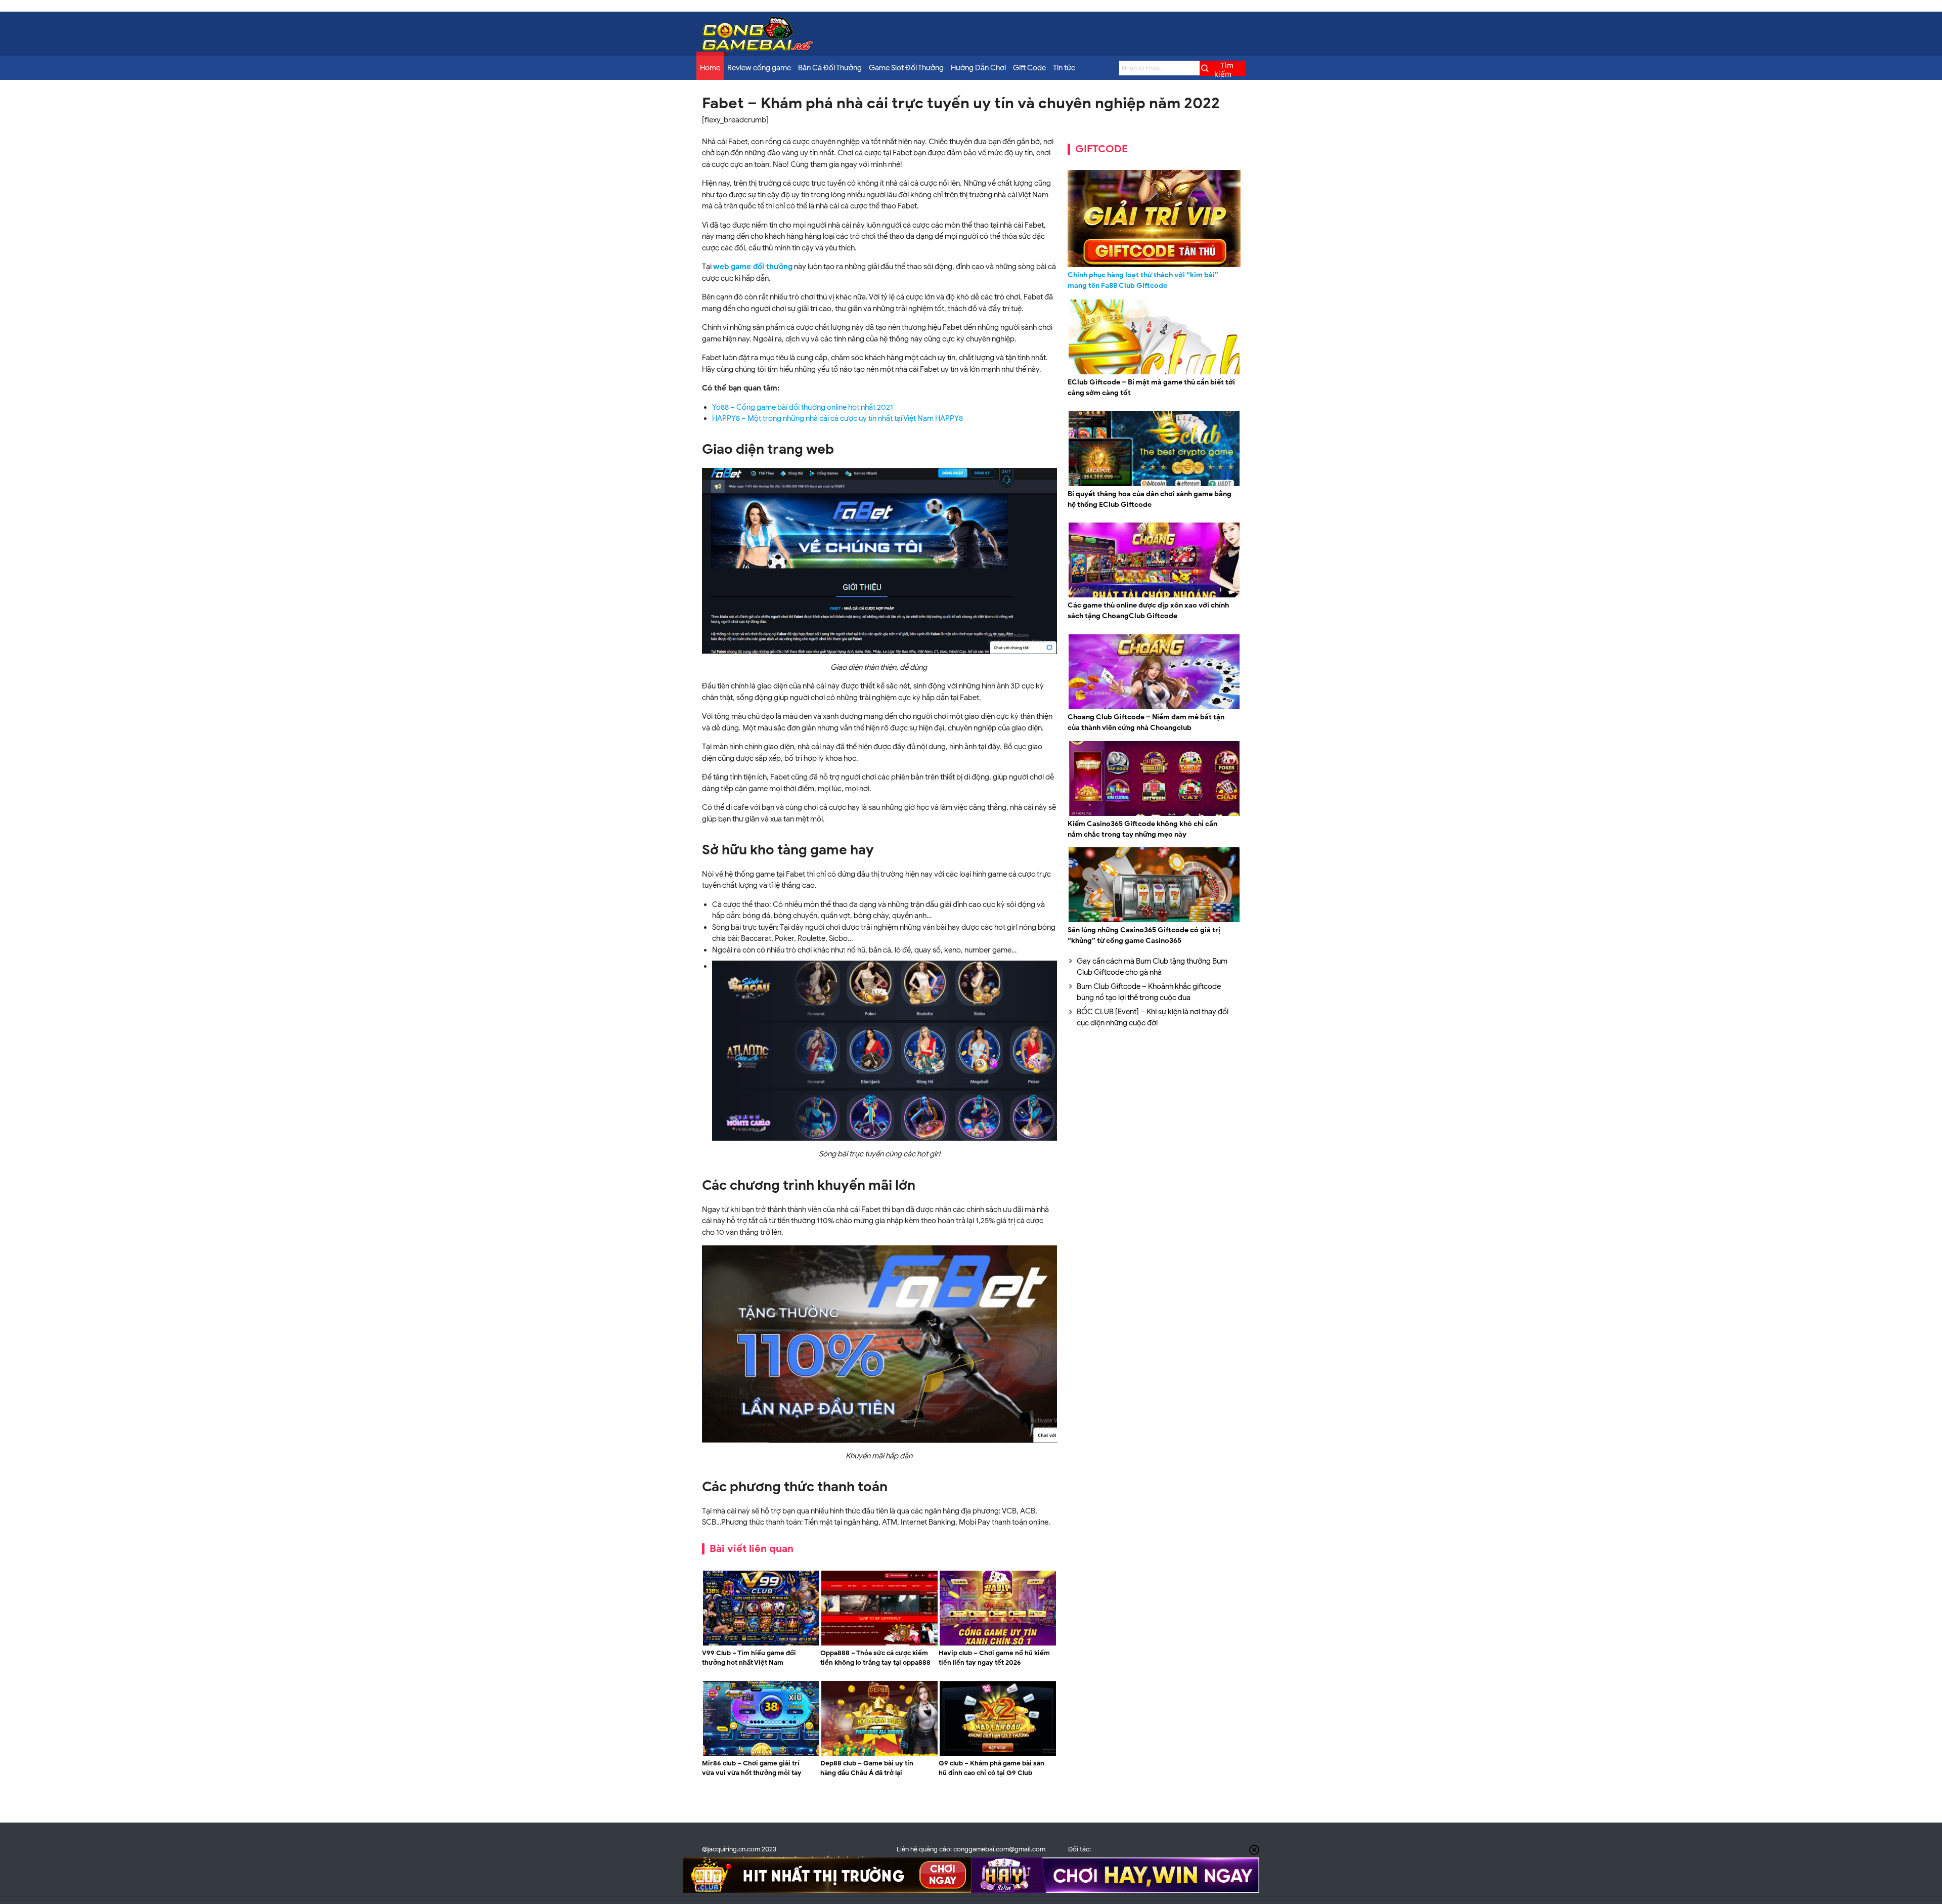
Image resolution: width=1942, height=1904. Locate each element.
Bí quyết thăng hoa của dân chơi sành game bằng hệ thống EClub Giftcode (1150, 499)
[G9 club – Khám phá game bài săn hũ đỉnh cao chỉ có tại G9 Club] (998, 1754)
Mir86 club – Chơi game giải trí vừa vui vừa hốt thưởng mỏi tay (752, 1768)
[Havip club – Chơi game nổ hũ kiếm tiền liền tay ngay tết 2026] (998, 1644)
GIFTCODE (1101, 149)
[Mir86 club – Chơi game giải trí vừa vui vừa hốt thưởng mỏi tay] (761, 1754)
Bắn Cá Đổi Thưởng (830, 68)
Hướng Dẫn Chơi (978, 68)
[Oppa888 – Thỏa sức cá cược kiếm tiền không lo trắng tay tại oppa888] (879, 1644)
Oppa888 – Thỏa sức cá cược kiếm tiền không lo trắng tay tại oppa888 (875, 1658)
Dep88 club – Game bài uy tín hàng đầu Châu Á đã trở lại (867, 1768)
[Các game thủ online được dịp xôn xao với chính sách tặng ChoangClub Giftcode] (1154, 596)
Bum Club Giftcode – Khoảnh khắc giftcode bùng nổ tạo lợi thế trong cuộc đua (1149, 992)
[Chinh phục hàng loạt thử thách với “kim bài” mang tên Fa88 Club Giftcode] (1154, 219)
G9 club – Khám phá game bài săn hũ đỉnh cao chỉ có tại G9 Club (991, 1768)
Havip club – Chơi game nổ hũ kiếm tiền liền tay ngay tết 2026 (994, 1658)
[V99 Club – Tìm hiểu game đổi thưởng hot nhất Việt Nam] (761, 1644)
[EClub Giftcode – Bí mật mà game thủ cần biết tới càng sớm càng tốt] (1154, 373)
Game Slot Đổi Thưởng (906, 68)
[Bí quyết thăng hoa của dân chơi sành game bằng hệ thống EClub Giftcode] (1154, 485)
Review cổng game (759, 68)
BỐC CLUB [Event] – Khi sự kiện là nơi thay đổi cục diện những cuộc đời (1153, 1018)
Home (710, 68)
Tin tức (1064, 68)
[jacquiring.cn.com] (758, 48)
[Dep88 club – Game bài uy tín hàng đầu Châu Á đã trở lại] (879, 1754)
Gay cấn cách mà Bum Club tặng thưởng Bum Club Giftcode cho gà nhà (1152, 967)
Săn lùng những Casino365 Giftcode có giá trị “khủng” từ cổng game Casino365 (1144, 935)
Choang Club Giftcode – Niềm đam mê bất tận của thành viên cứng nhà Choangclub (1146, 722)
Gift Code (1029, 68)
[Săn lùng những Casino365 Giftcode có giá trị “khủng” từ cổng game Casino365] (1154, 921)
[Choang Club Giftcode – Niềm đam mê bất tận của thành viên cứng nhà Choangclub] (1154, 708)
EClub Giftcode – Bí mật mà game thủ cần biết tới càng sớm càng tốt (1151, 387)
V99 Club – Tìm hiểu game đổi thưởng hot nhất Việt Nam (749, 1658)
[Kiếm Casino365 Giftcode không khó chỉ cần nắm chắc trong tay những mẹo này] (1154, 814)
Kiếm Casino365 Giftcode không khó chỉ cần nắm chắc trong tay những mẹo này (1142, 829)
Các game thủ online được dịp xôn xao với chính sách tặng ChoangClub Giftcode (1148, 611)
